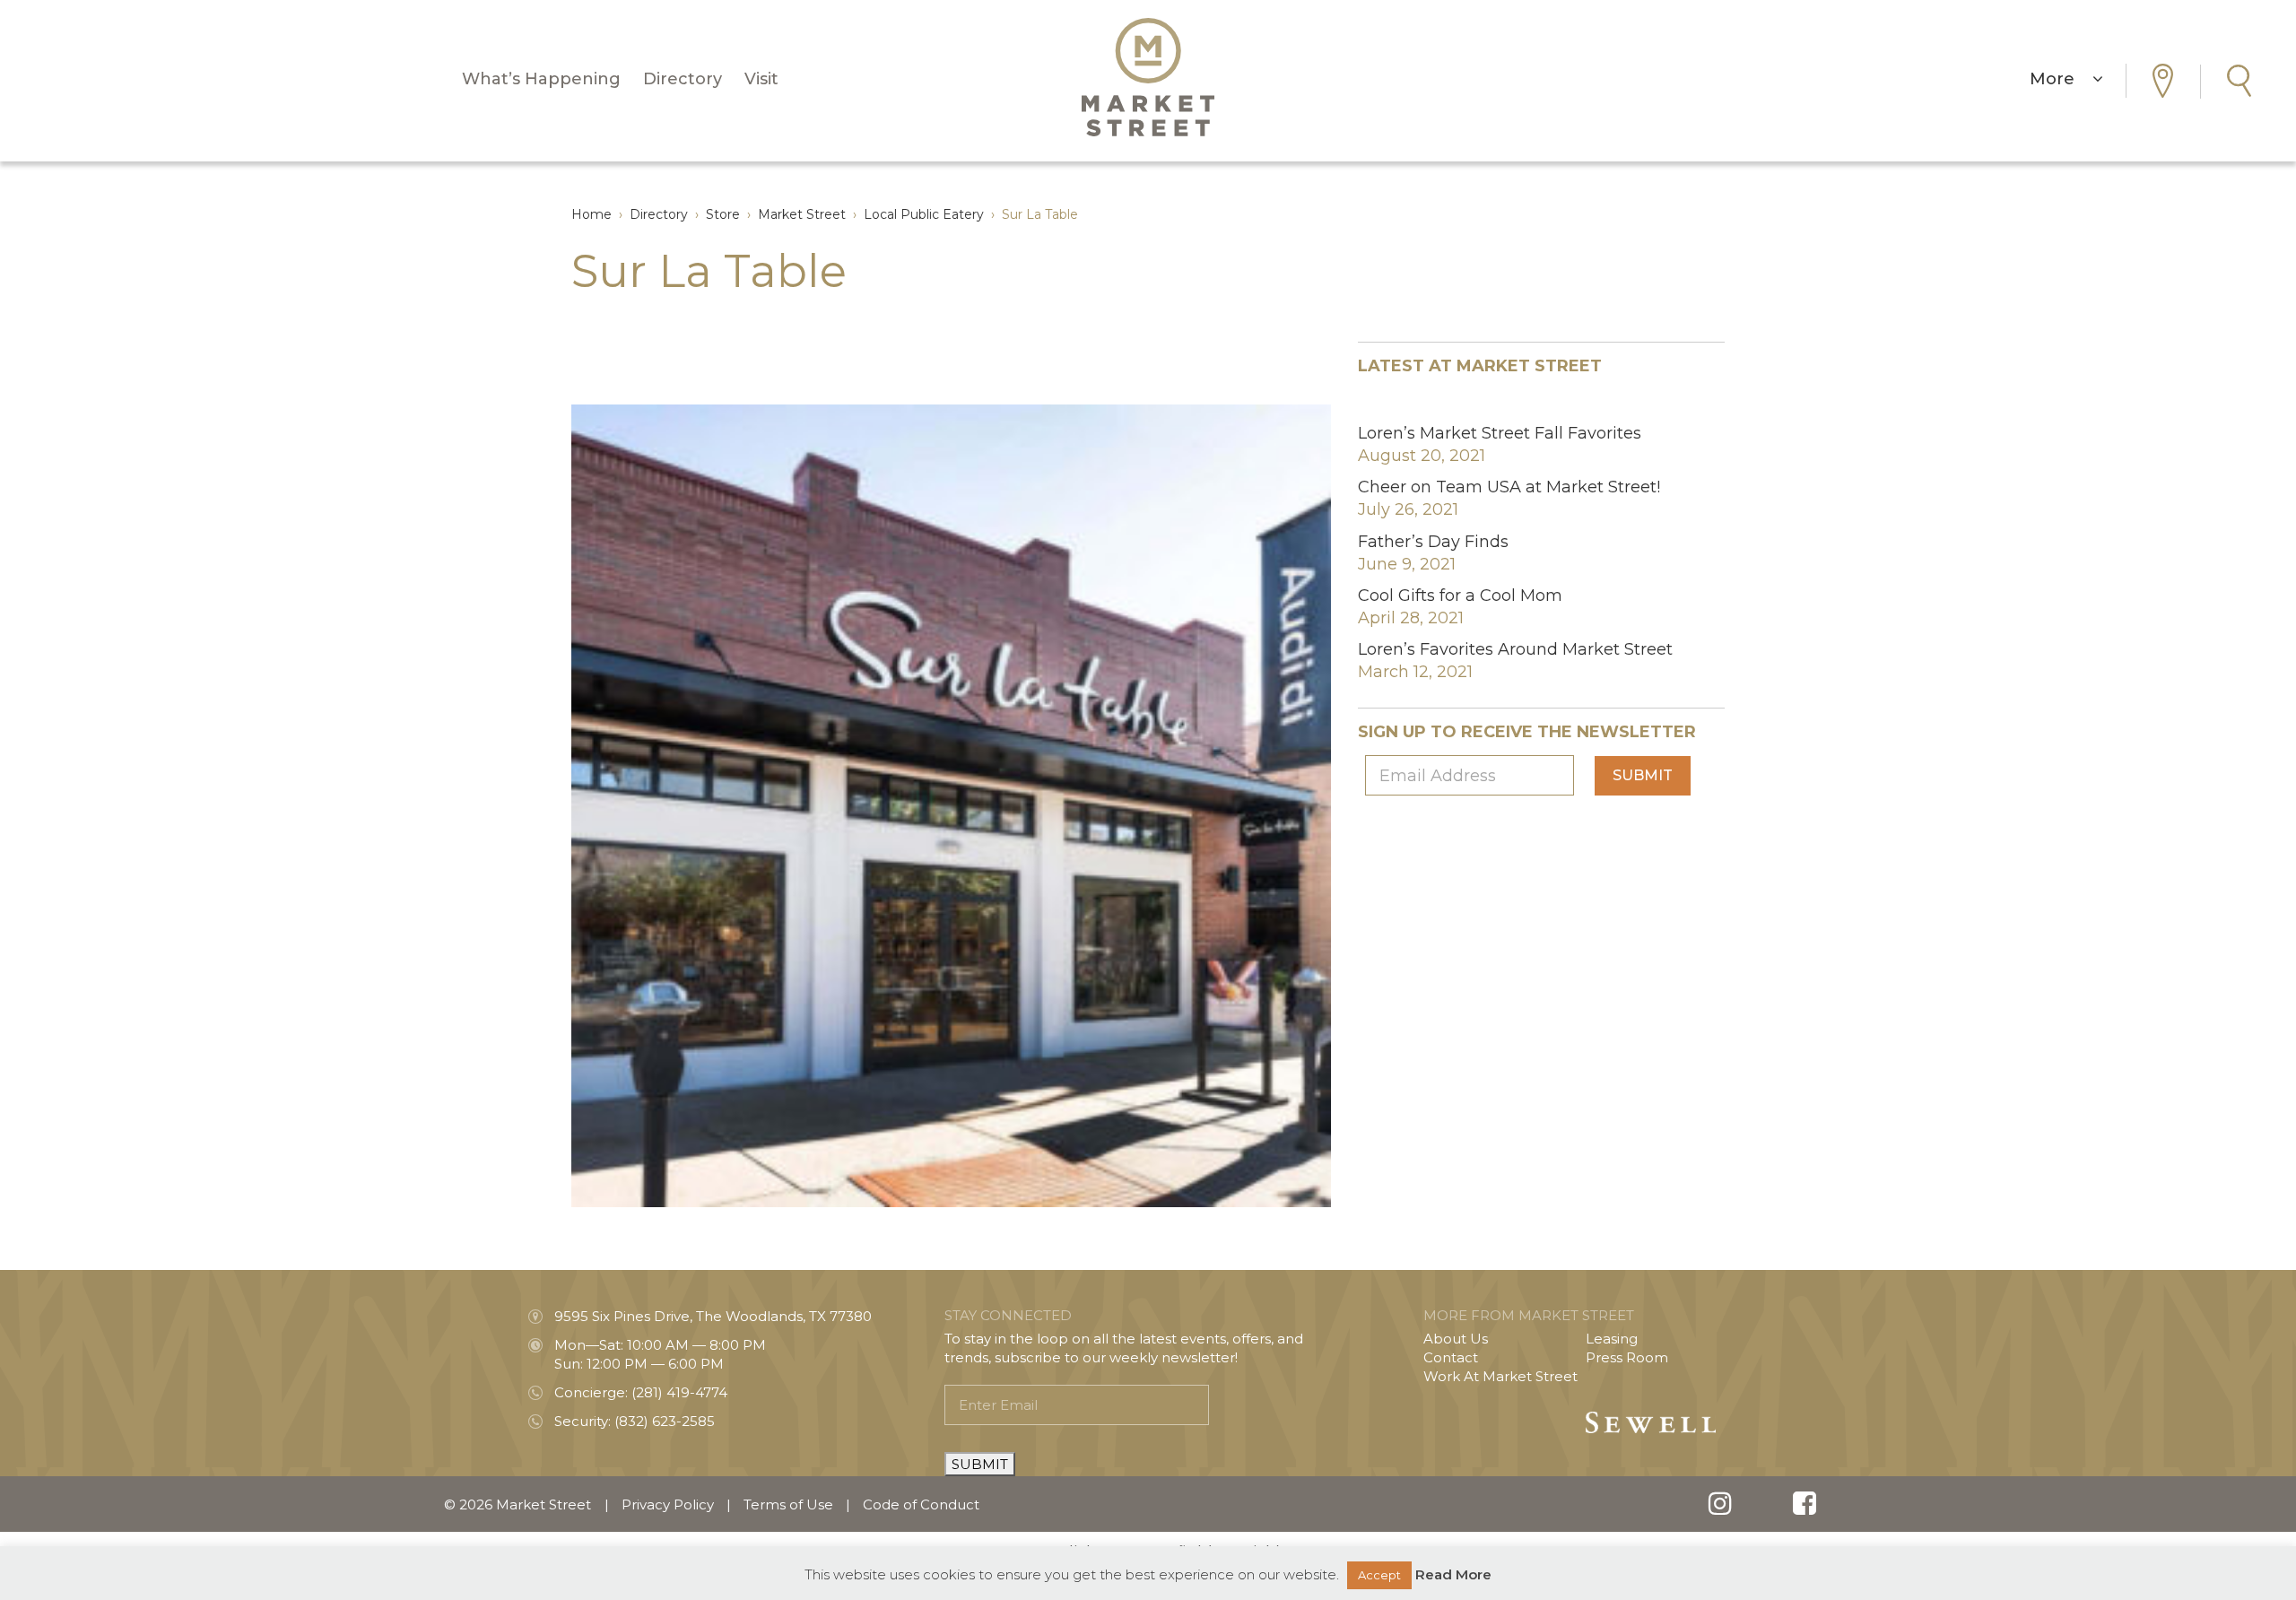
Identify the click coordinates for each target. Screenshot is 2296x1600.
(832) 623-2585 (665, 1421)
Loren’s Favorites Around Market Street (1515, 649)
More (2061, 79)
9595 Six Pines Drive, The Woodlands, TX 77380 (713, 1316)
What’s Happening (541, 79)
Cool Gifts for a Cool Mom (1460, 596)
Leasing (1612, 1339)
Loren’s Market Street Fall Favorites (1500, 433)
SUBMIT (980, 1464)
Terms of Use (788, 1504)
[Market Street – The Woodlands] (1148, 77)
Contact (1451, 1357)
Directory (683, 79)
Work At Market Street (1500, 1376)
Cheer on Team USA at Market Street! (1509, 487)
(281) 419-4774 (679, 1392)
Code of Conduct (921, 1504)
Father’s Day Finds (1433, 542)
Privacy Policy (668, 1504)
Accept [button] (1379, 1575)
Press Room (1627, 1357)
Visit (761, 79)
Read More (1453, 1574)
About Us (1456, 1339)
